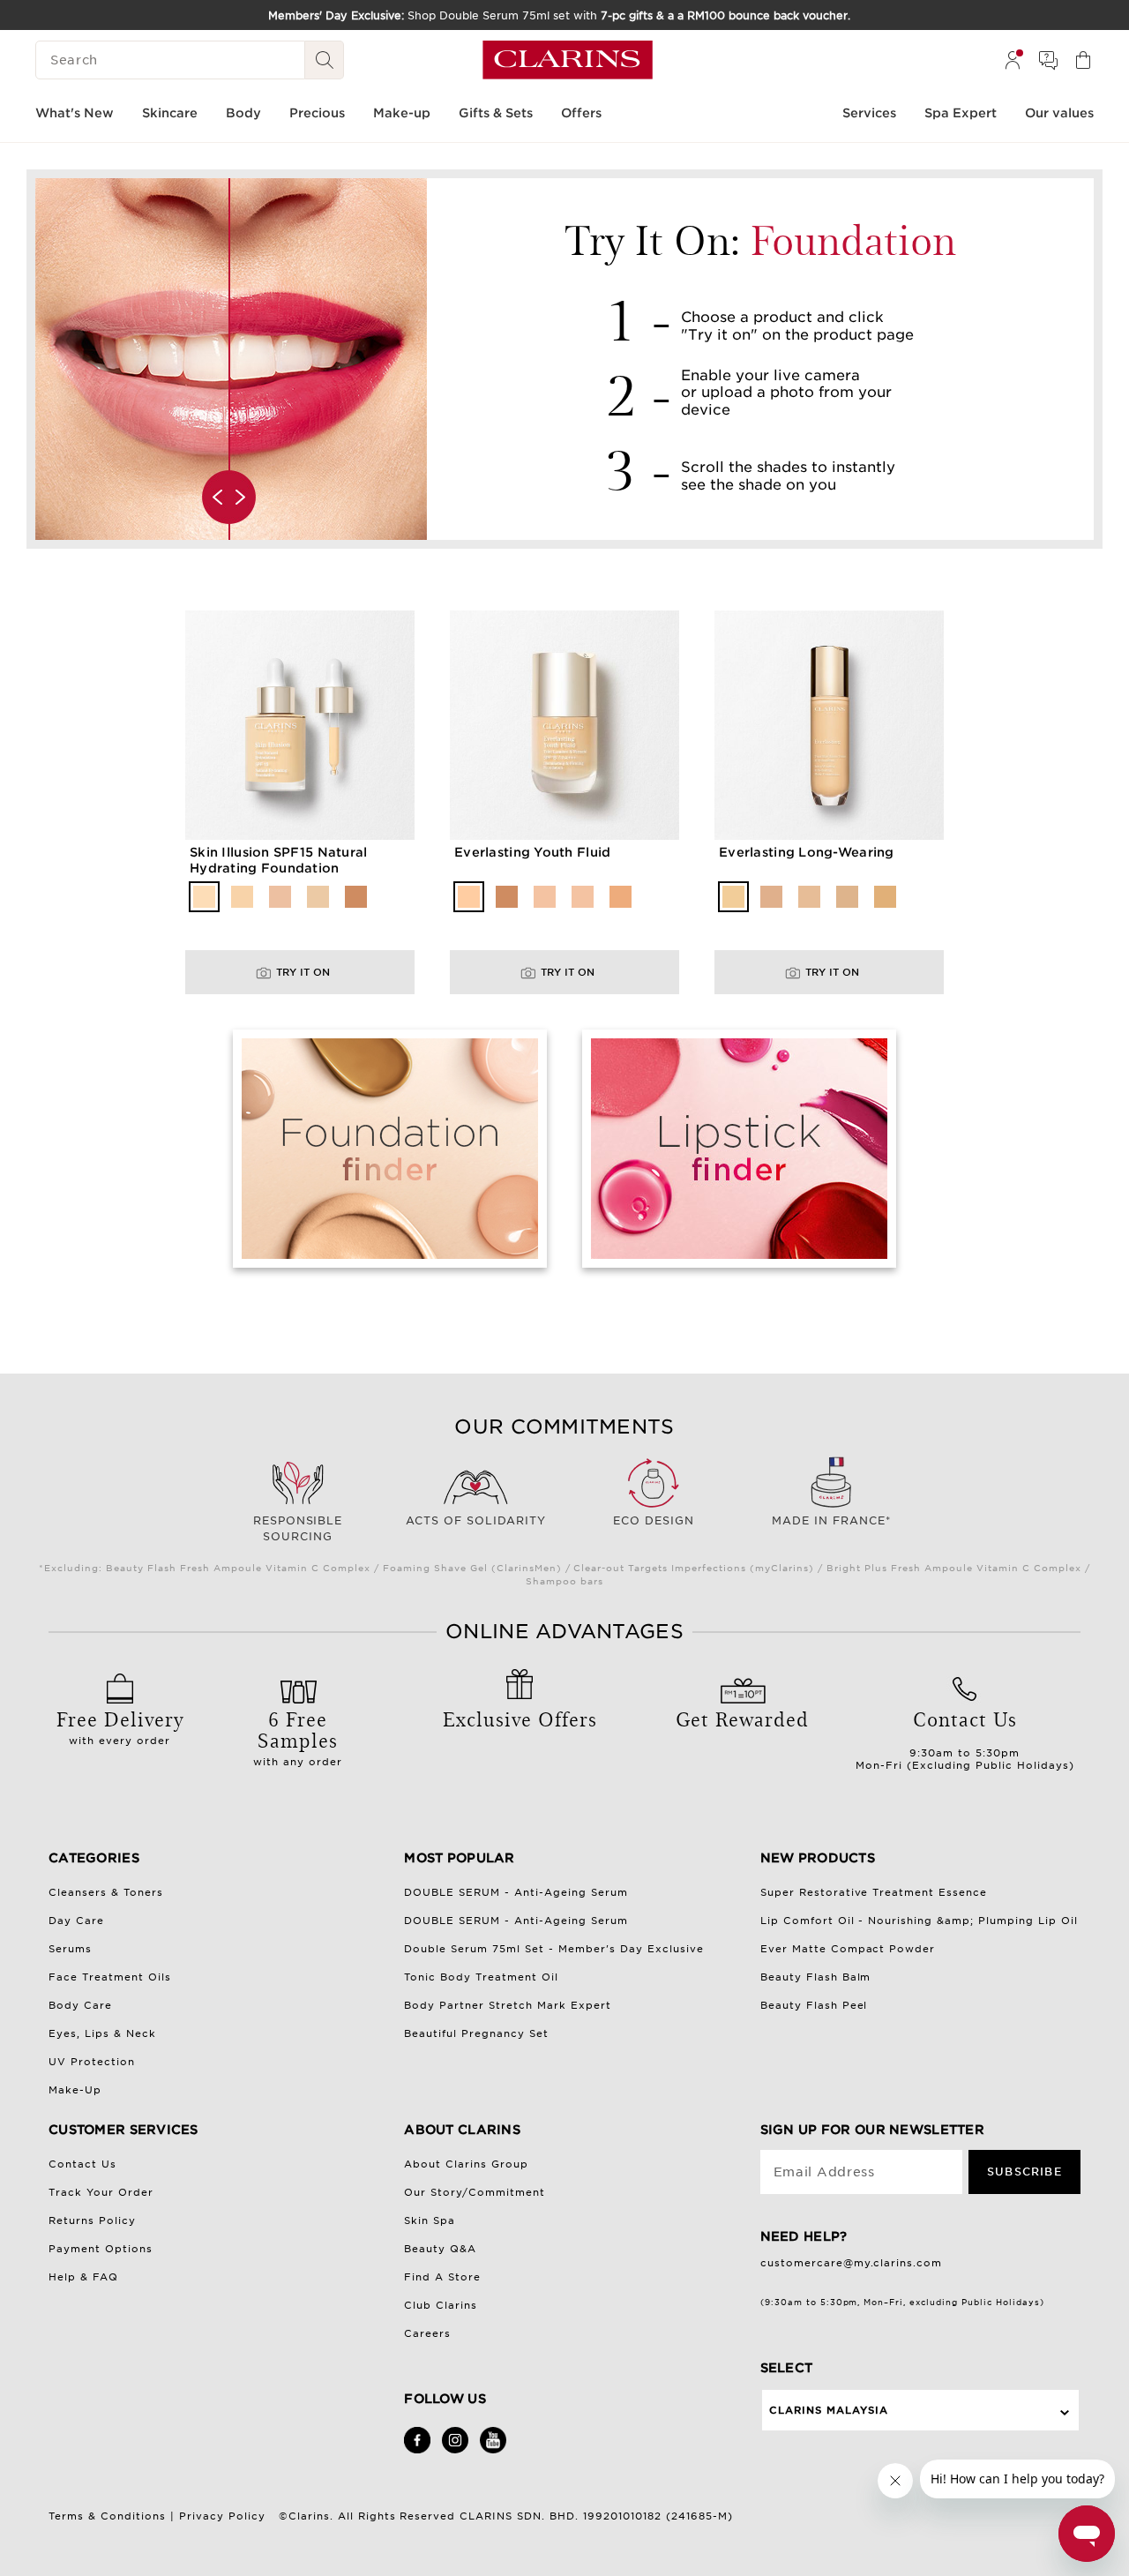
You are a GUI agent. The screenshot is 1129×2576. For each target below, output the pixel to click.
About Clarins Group (466, 2164)
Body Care (80, 2005)
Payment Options (101, 2249)
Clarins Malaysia (829, 2410)
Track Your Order (101, 2192)
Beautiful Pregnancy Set (476, 2033)
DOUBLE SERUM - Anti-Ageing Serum (516, 1892)
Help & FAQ (83, 2277)
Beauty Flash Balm (816, 1977)
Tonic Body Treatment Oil (481, 1977)
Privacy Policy (222, 2516)
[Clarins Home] (568, 60)
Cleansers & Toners (106, 1892)
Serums (70, 1949)
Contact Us (82, 2164)
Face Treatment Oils (110, 1977)
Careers (427, 2333)
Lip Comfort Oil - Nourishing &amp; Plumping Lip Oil (920, 1921)
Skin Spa (430, 2220)
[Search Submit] (325, 60)
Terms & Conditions (107, 2516)
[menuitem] (1013, 60)
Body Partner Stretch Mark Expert (508, 2005)
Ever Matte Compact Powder (848, 1949)
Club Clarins (441, 2305)
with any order (298, 1736)
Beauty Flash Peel (814, 2005)
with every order (120, 1726)
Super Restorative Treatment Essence (874, 1892)
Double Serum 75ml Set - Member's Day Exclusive (554, 1949)
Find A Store (442, 2277)
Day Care (76, 1921)
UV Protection (92, 2062)
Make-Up (75, 2090)
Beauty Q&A (440, 2249)
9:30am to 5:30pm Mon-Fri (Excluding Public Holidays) (965, 1738)
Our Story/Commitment (475, 2192)
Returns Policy (92, 2220)
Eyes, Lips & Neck (102, 2033)
